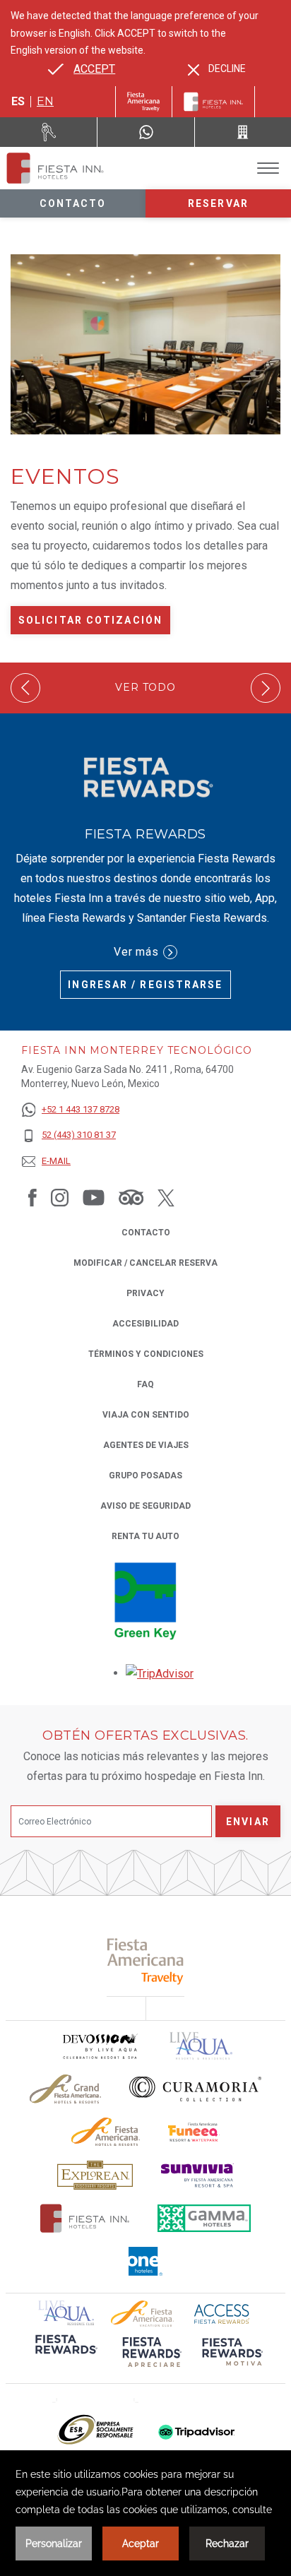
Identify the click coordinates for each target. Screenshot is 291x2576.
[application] (145, 2513)
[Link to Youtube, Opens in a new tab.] (94, 1197)
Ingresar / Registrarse (145, 985)
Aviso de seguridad (145, 1506)
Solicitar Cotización (90, 620)
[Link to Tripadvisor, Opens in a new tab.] (131, 1197)
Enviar (248, 1822)
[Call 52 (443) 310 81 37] (243, 132)
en (45, 101)
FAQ (145, 1384)
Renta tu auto (145, 1536)
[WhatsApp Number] (145, 132)
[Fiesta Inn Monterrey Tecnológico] (55, 168)
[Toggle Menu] (268, 168)
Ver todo (145, 688)
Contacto (73, 203)
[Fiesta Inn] (213, 102)
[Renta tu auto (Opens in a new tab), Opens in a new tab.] (49, 132)
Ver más (137, 952)
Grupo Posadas (145, 1476)
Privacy (145, 1293)
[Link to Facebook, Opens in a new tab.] (32, 1197)
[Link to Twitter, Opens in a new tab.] (166, 1197)
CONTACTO (146, 1233)
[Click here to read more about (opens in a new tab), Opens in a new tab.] (146, 1961)
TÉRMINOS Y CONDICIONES (146, 1354)
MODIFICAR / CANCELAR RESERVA (145, 1263)
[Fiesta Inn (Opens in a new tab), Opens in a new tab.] (144, 102)
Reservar (218, 203)
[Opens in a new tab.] (160, 1673)
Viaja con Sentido (146, 1415)
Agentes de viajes (146, 1445)
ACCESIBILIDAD (145, 1324)
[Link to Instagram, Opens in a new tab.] (60, 1197)
